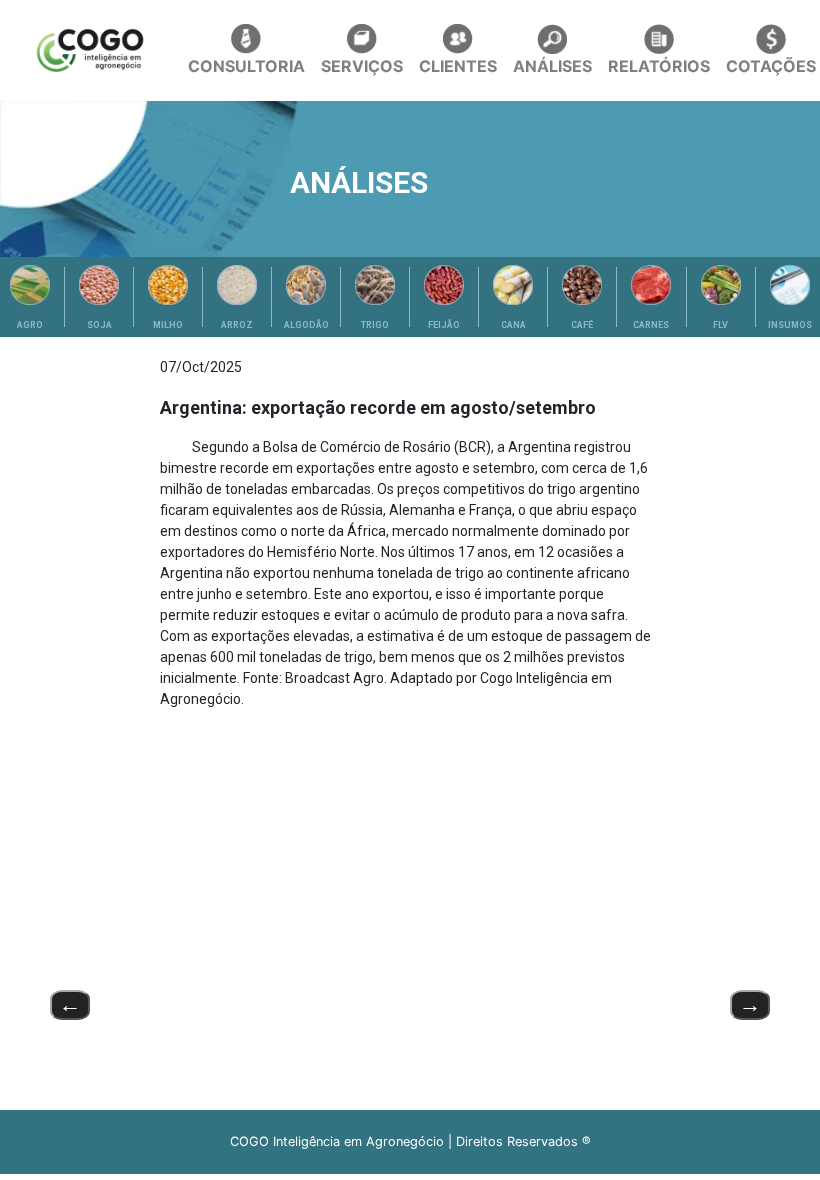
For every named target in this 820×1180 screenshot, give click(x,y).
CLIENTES (458, 66)
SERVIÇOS (362, 66)
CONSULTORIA (246, 66)
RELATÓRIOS (659, 66)
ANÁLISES (552, 66)
